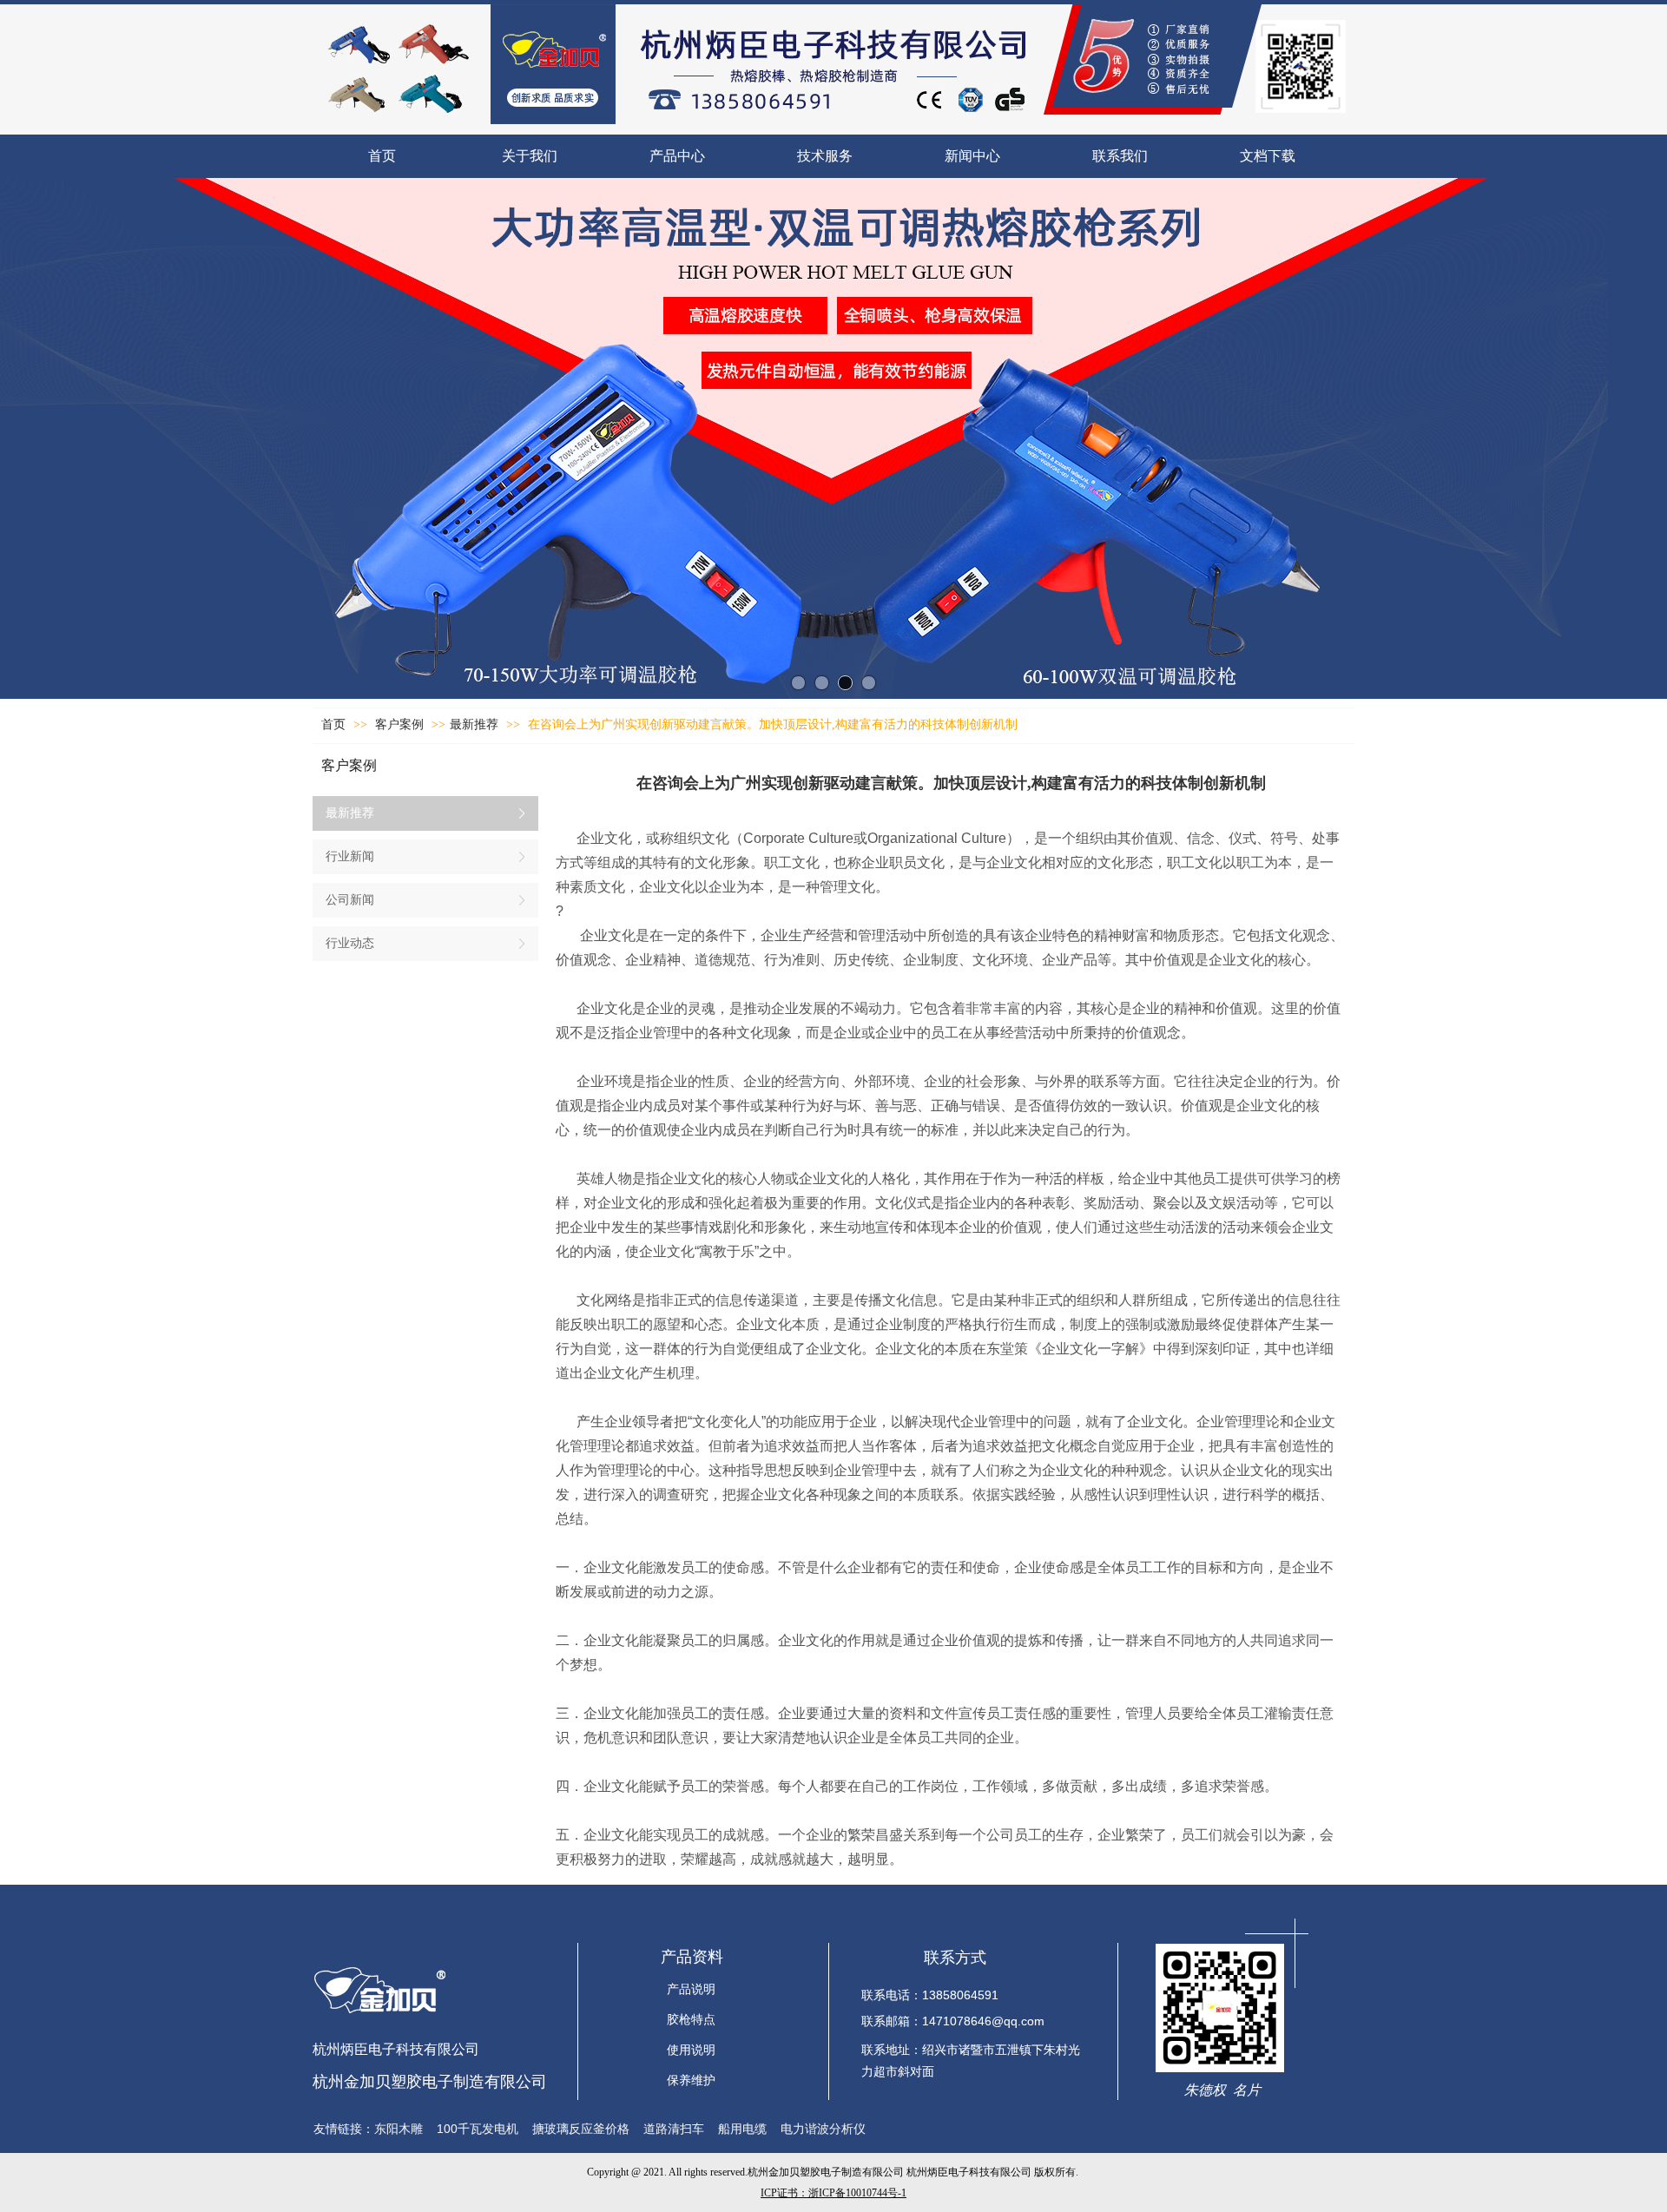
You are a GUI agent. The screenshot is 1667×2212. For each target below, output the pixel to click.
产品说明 (691, 1989)
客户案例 (401, 724)
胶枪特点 (691, 2020)
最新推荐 (474, 724)
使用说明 (691, 2050)
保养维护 (691, 2080)
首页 (333, 724)
